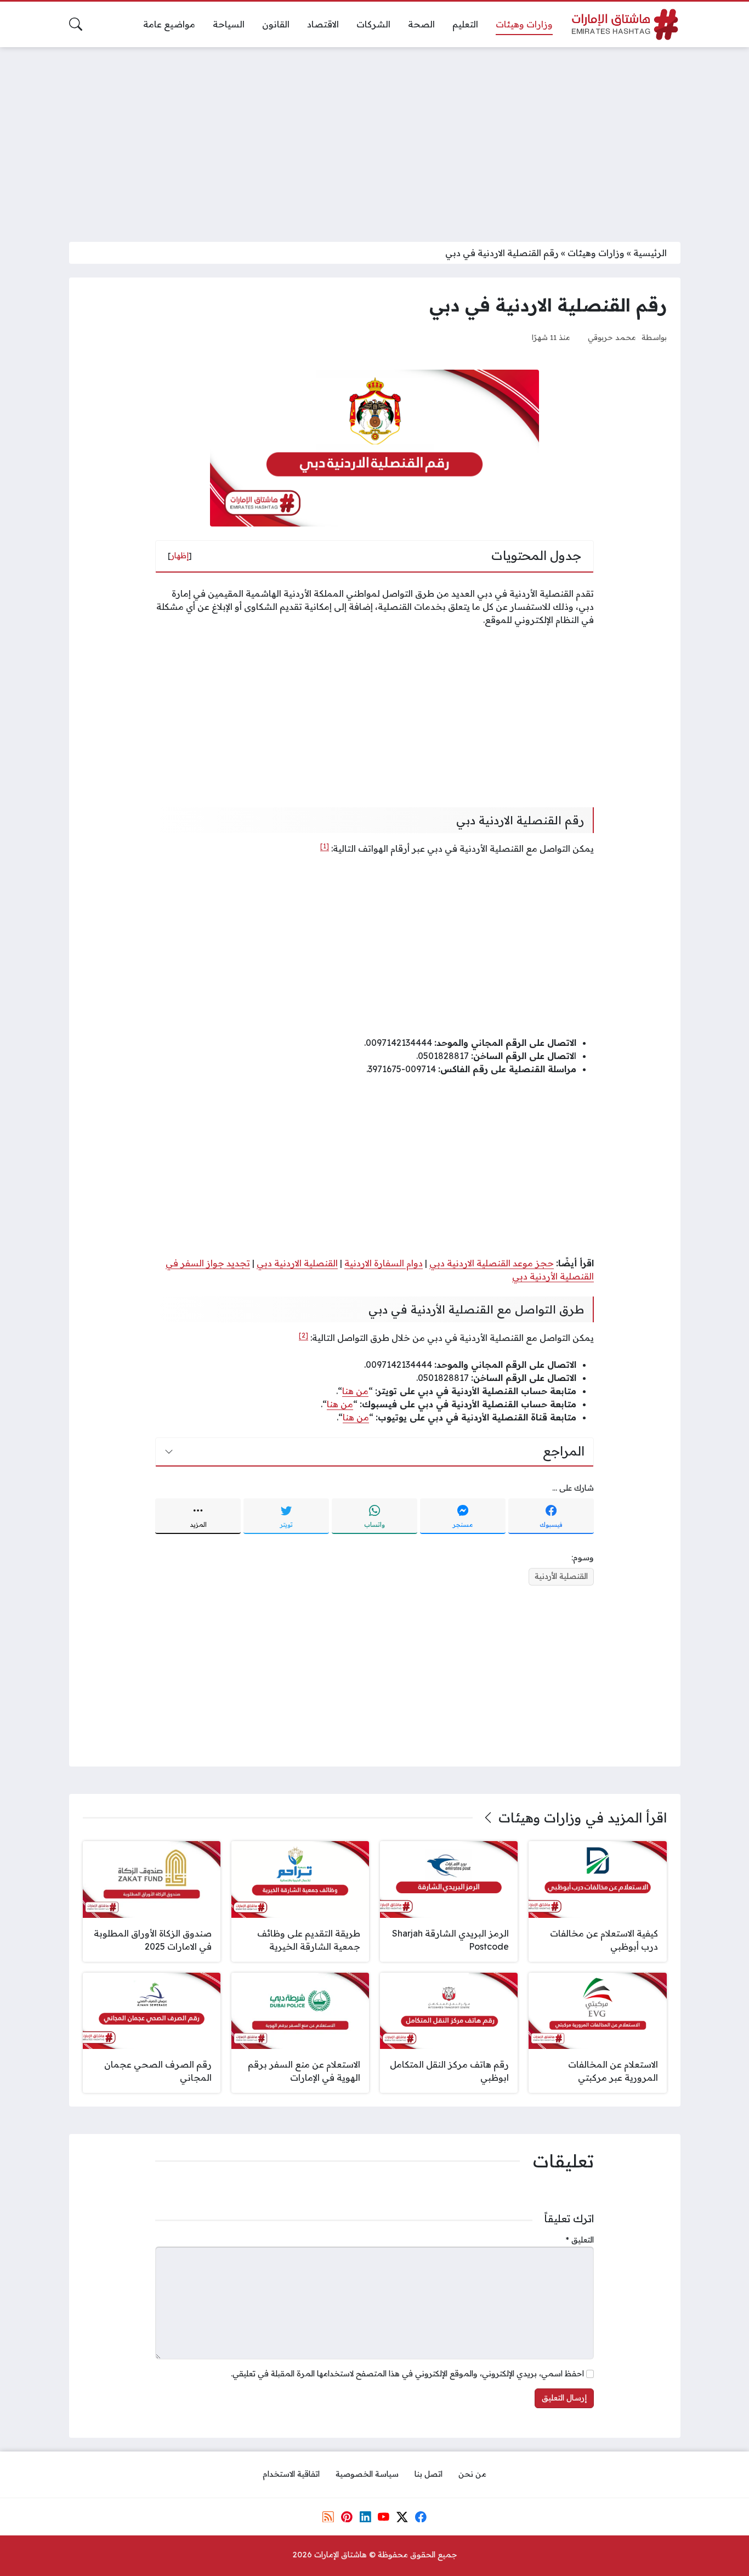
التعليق (580, 2240)
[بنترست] (347, 2517)
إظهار (180, 556)
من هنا (355, 1391)
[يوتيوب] (384, 2517)
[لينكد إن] (365, 2517)
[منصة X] (402, 2517)
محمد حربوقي (612, 337)
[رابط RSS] (328, 2517)
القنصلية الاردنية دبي (297, 1263)
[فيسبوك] (421, 2517)
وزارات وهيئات (596, 253)
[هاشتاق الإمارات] (625, 24)
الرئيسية (650, 253)
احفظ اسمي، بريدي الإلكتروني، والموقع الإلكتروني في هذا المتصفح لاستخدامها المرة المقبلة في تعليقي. (407, 2374)
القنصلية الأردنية (561, 1576)
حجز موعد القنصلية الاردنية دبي (492, 1263)
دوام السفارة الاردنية (384, 1263)
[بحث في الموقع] (76, 24)
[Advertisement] (374, 138)
